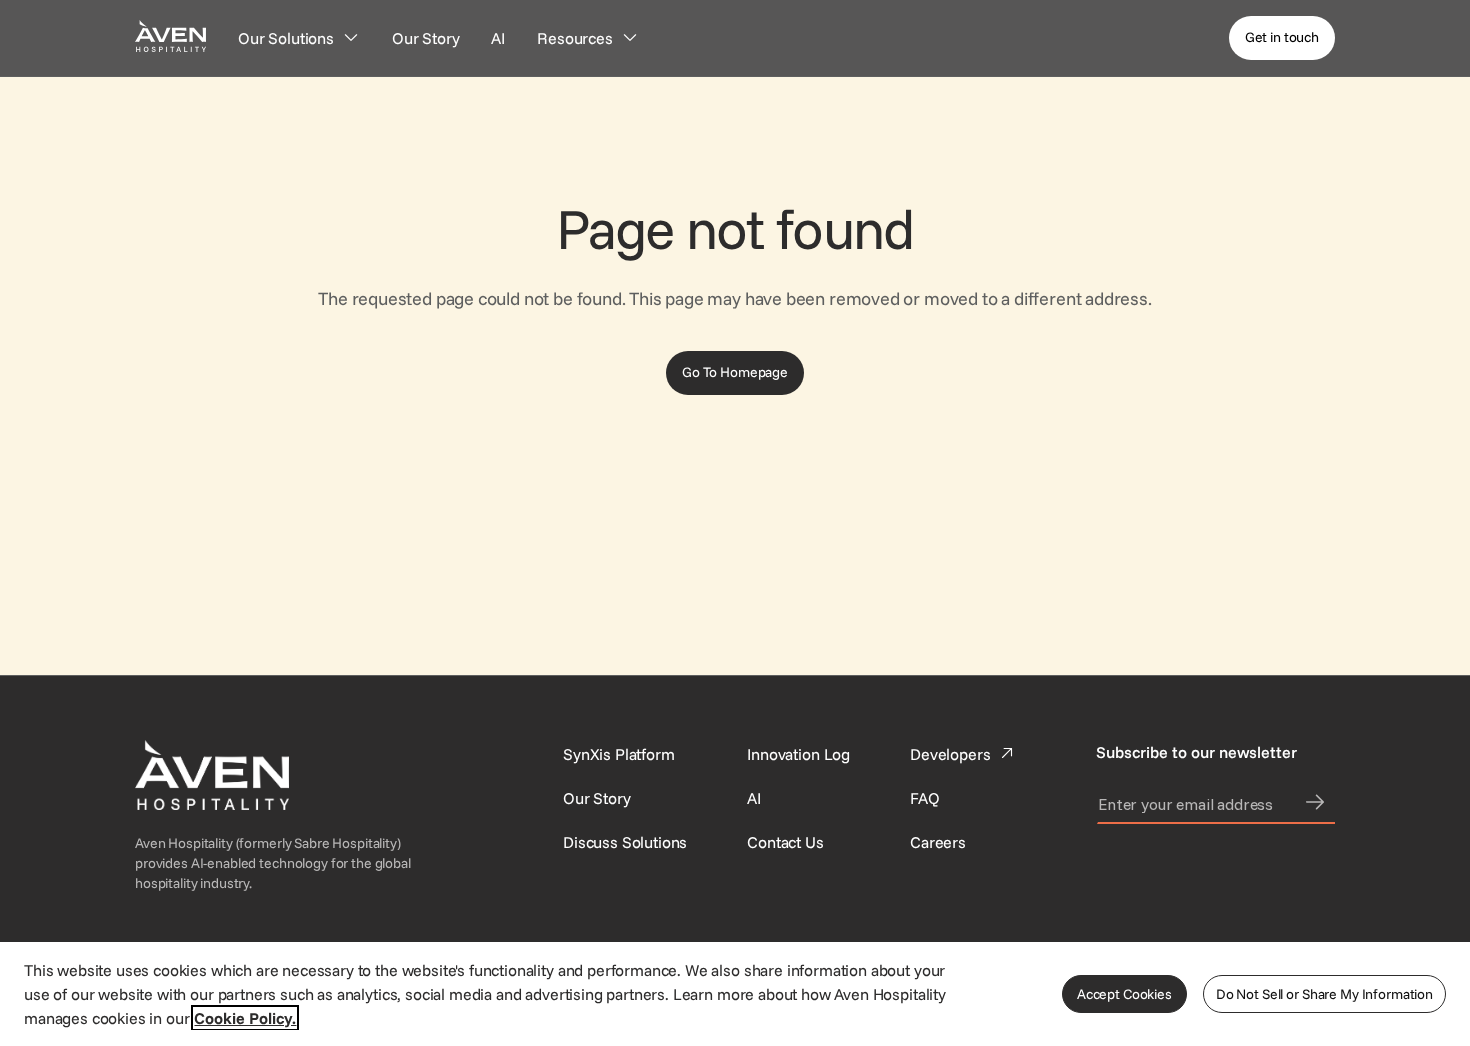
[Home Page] (170, 35)
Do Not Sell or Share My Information (1324, 994)
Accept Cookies (1124, 994)
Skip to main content (73, 12)
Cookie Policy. (245, 1018)
